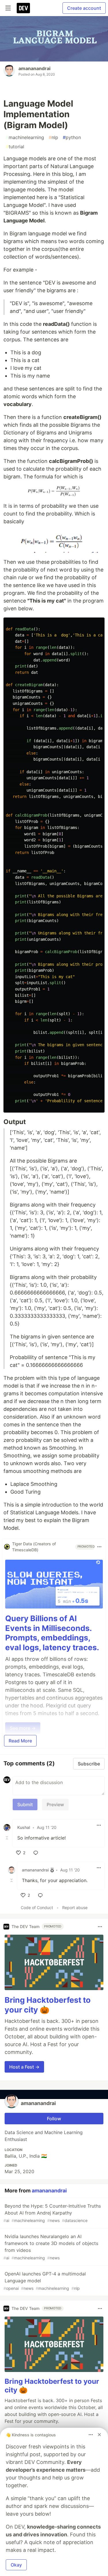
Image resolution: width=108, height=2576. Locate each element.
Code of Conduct (37, 1908)
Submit (25, 1804)
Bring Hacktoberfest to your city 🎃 (48, 2005)
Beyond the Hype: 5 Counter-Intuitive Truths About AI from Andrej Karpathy (52, 2213)
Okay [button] (16, 2565)
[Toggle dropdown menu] (99, 1547)
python (72, 137)
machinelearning (25, 137)
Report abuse (75, 1908)
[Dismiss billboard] (99, 2435)
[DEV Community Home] (23, 8)
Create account (84, 8)
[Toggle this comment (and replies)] (7, 1838)
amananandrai (34, 68)
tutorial (15, 147)
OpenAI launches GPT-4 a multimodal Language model (45, 2281)
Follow (54, 2119)
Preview (55, 1804)
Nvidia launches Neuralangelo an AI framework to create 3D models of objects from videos (51, 2247)
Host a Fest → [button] (24, 2067)
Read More (20, 1741)
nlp (53, 137)
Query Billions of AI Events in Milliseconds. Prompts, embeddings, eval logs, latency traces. (52, 1633)
